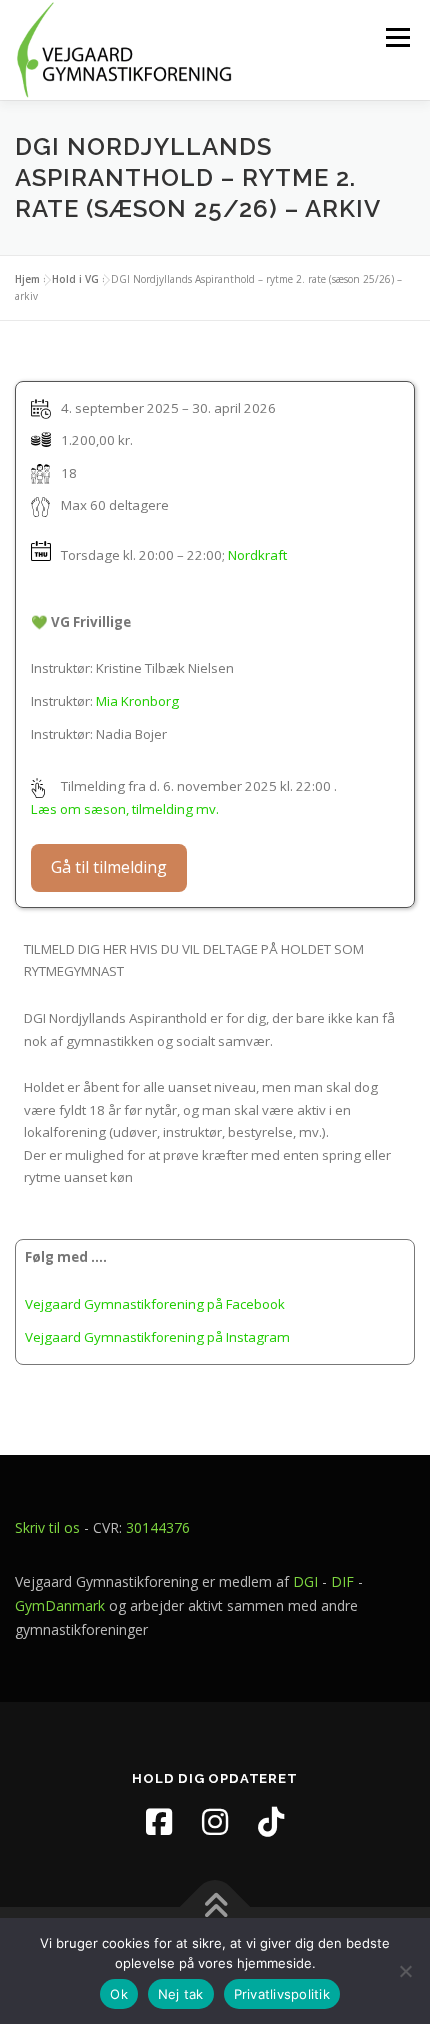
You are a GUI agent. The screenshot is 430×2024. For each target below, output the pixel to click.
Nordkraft (257, 554)
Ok (119, 1994)
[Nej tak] (405, 1971)
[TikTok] (271, 1822)
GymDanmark (60, 1605)
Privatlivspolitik (282, 1994)
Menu (397, 37)
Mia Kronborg (137, 701)
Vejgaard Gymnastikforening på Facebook (155, 1304)
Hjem (27, 279)
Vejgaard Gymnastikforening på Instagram (157, 1337)
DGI (305, 1581)
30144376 (158, 1527)
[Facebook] (159, 1822)
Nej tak (181, 1994)
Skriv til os (47, 1527)
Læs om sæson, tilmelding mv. (125, 809)
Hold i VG (75, 279)
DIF (342, 1581)
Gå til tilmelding (109, 867)
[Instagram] (215, 1822)
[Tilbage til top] (215, 1906)
